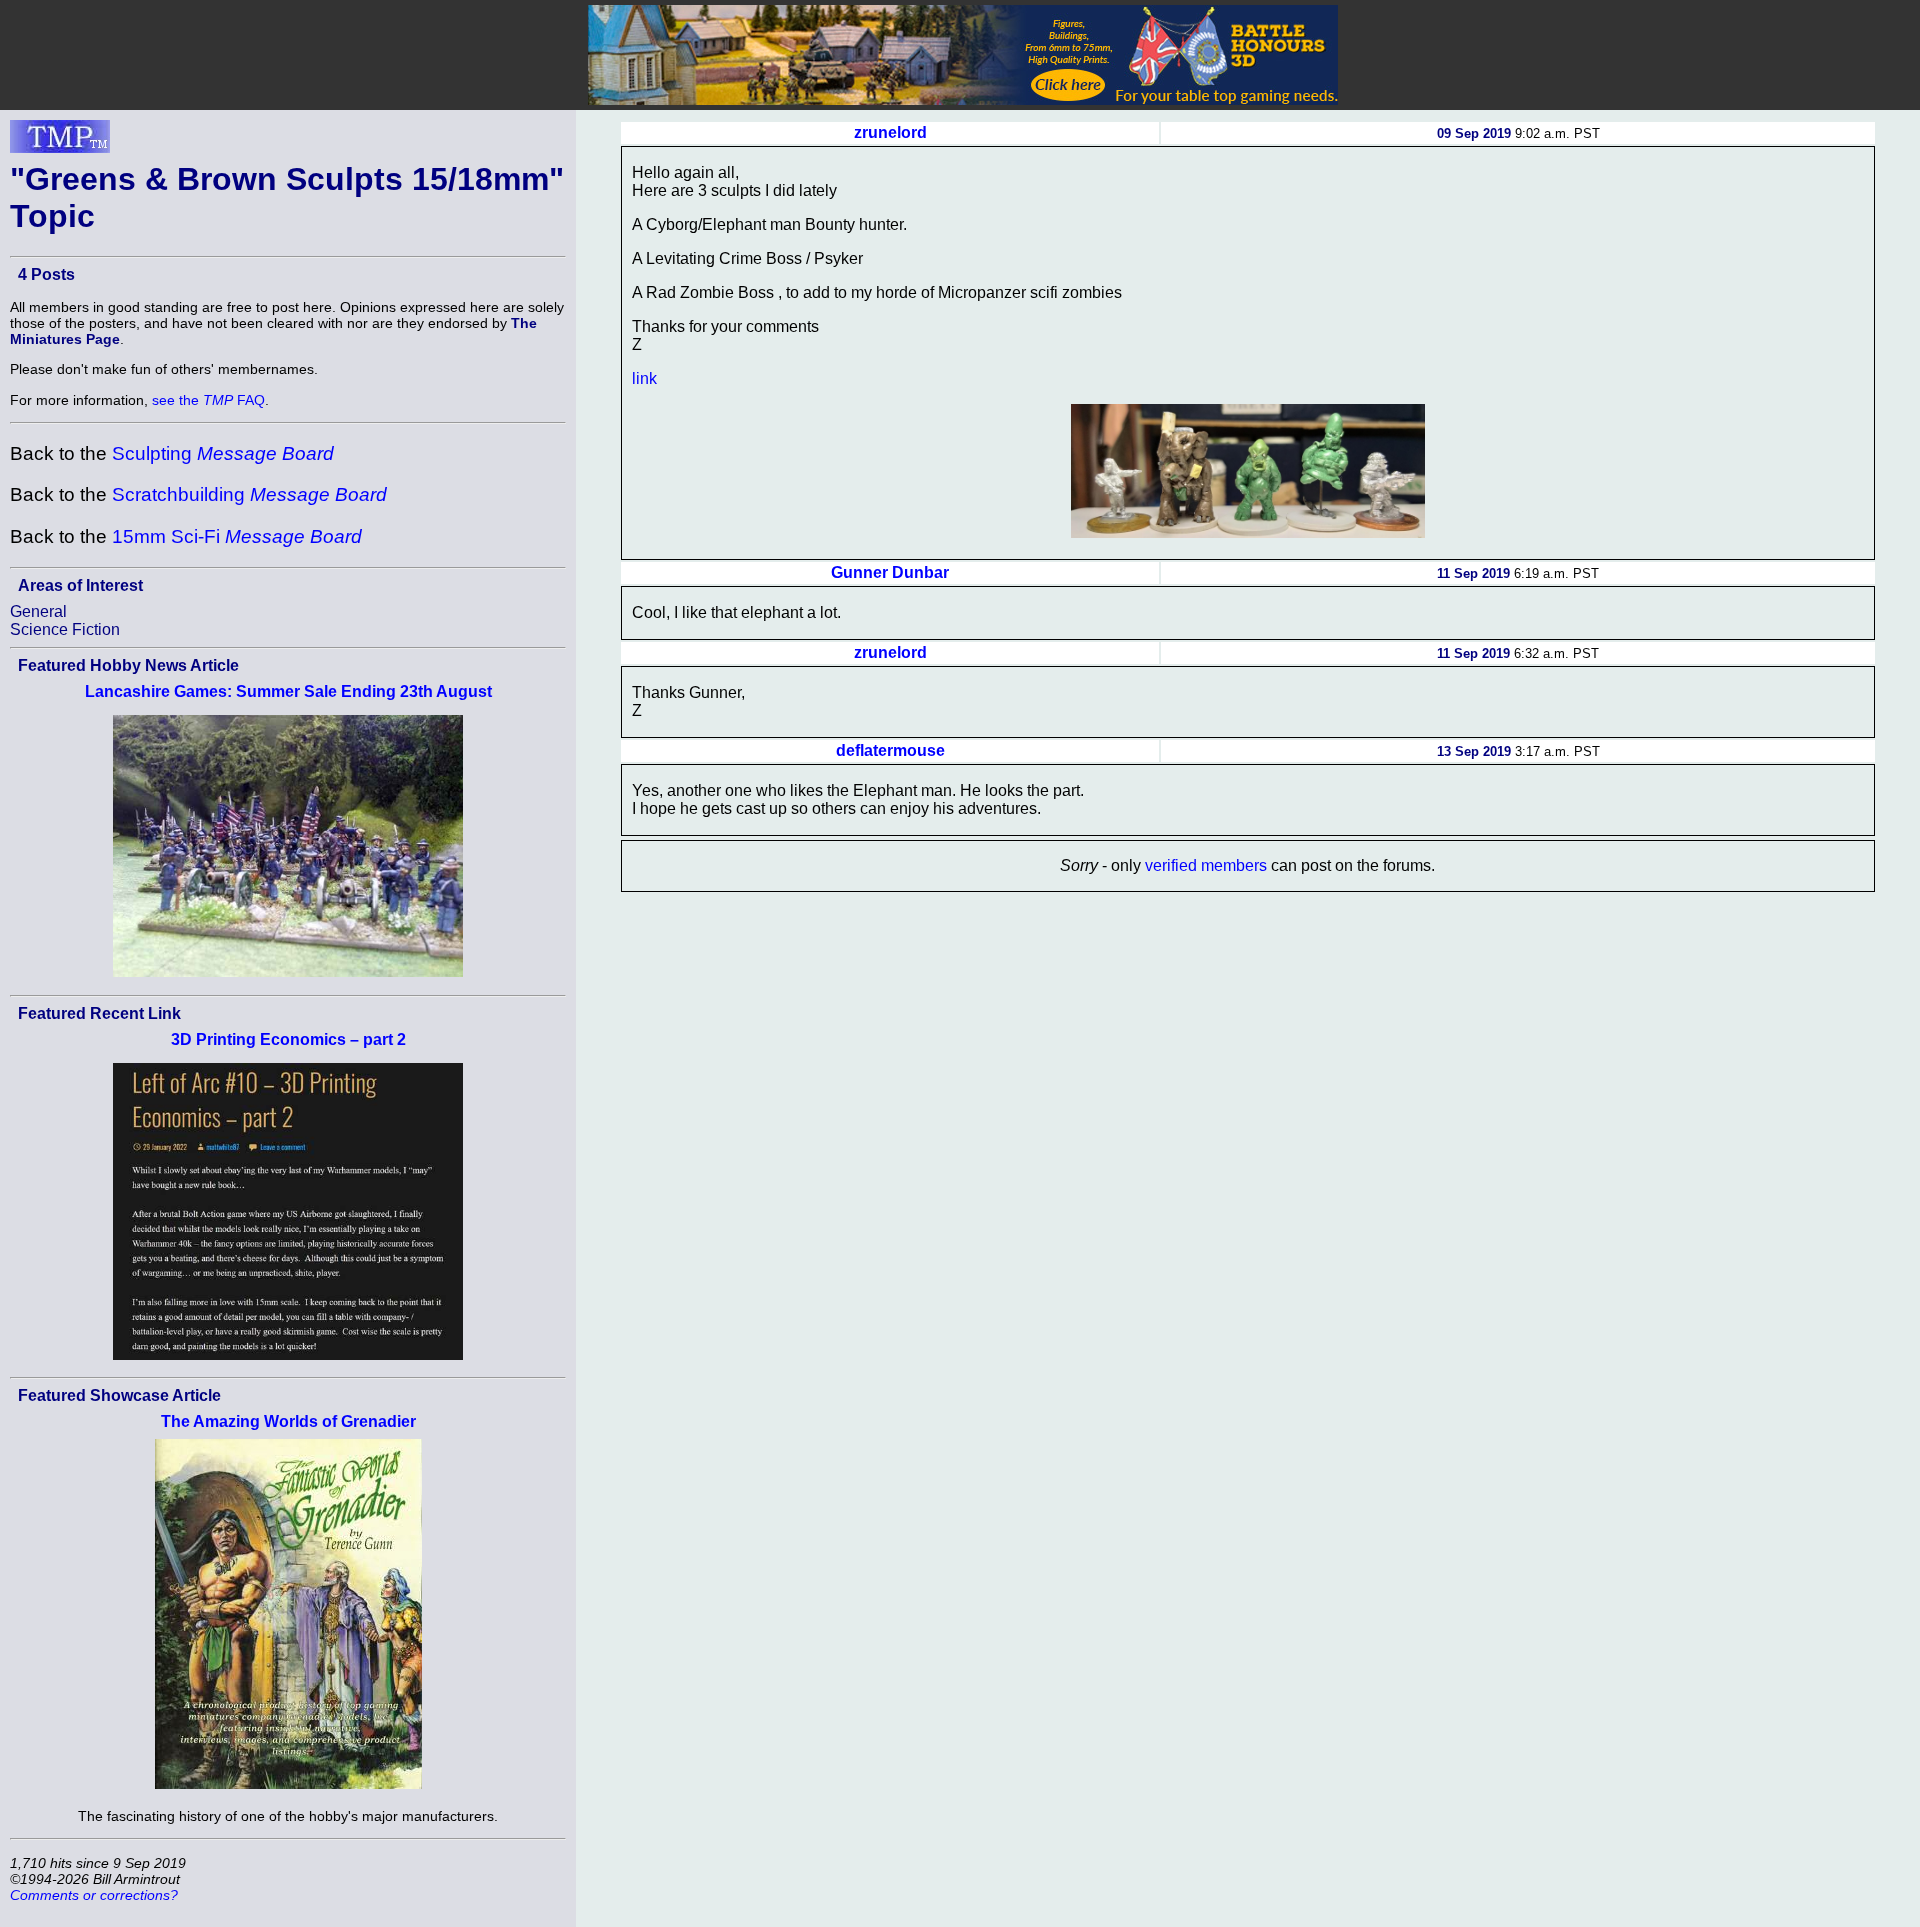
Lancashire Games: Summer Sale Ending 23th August (288, 691)
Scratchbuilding (249, 494)
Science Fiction (65, 629)
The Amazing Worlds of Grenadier (288, 1421)
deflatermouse (890, 750)
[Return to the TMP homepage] (60, 142)
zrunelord (890, 132)
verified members (1206, 865)
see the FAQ (208, 400)
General (38, 611)
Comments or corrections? (94, 1895)
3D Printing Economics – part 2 (288, 1039)
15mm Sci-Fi (237, 536)
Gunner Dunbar (890, 572)
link (644, 378)
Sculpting (223, 453)
